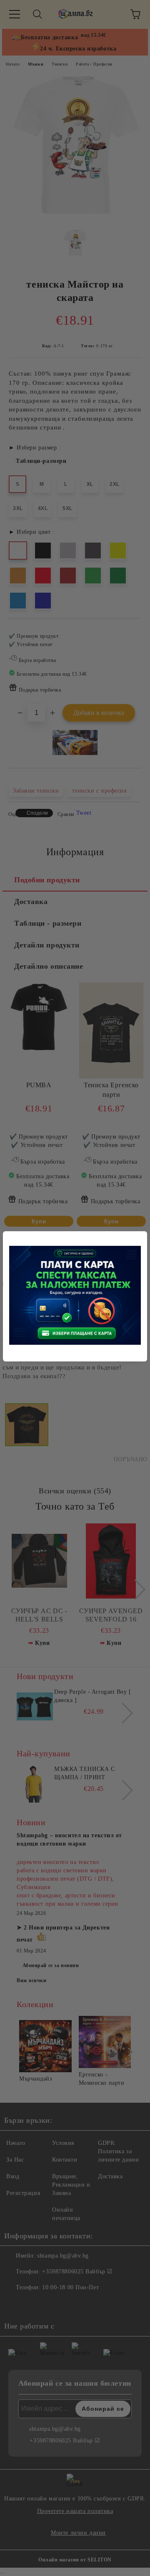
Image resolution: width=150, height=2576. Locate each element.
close (142, 1236)
